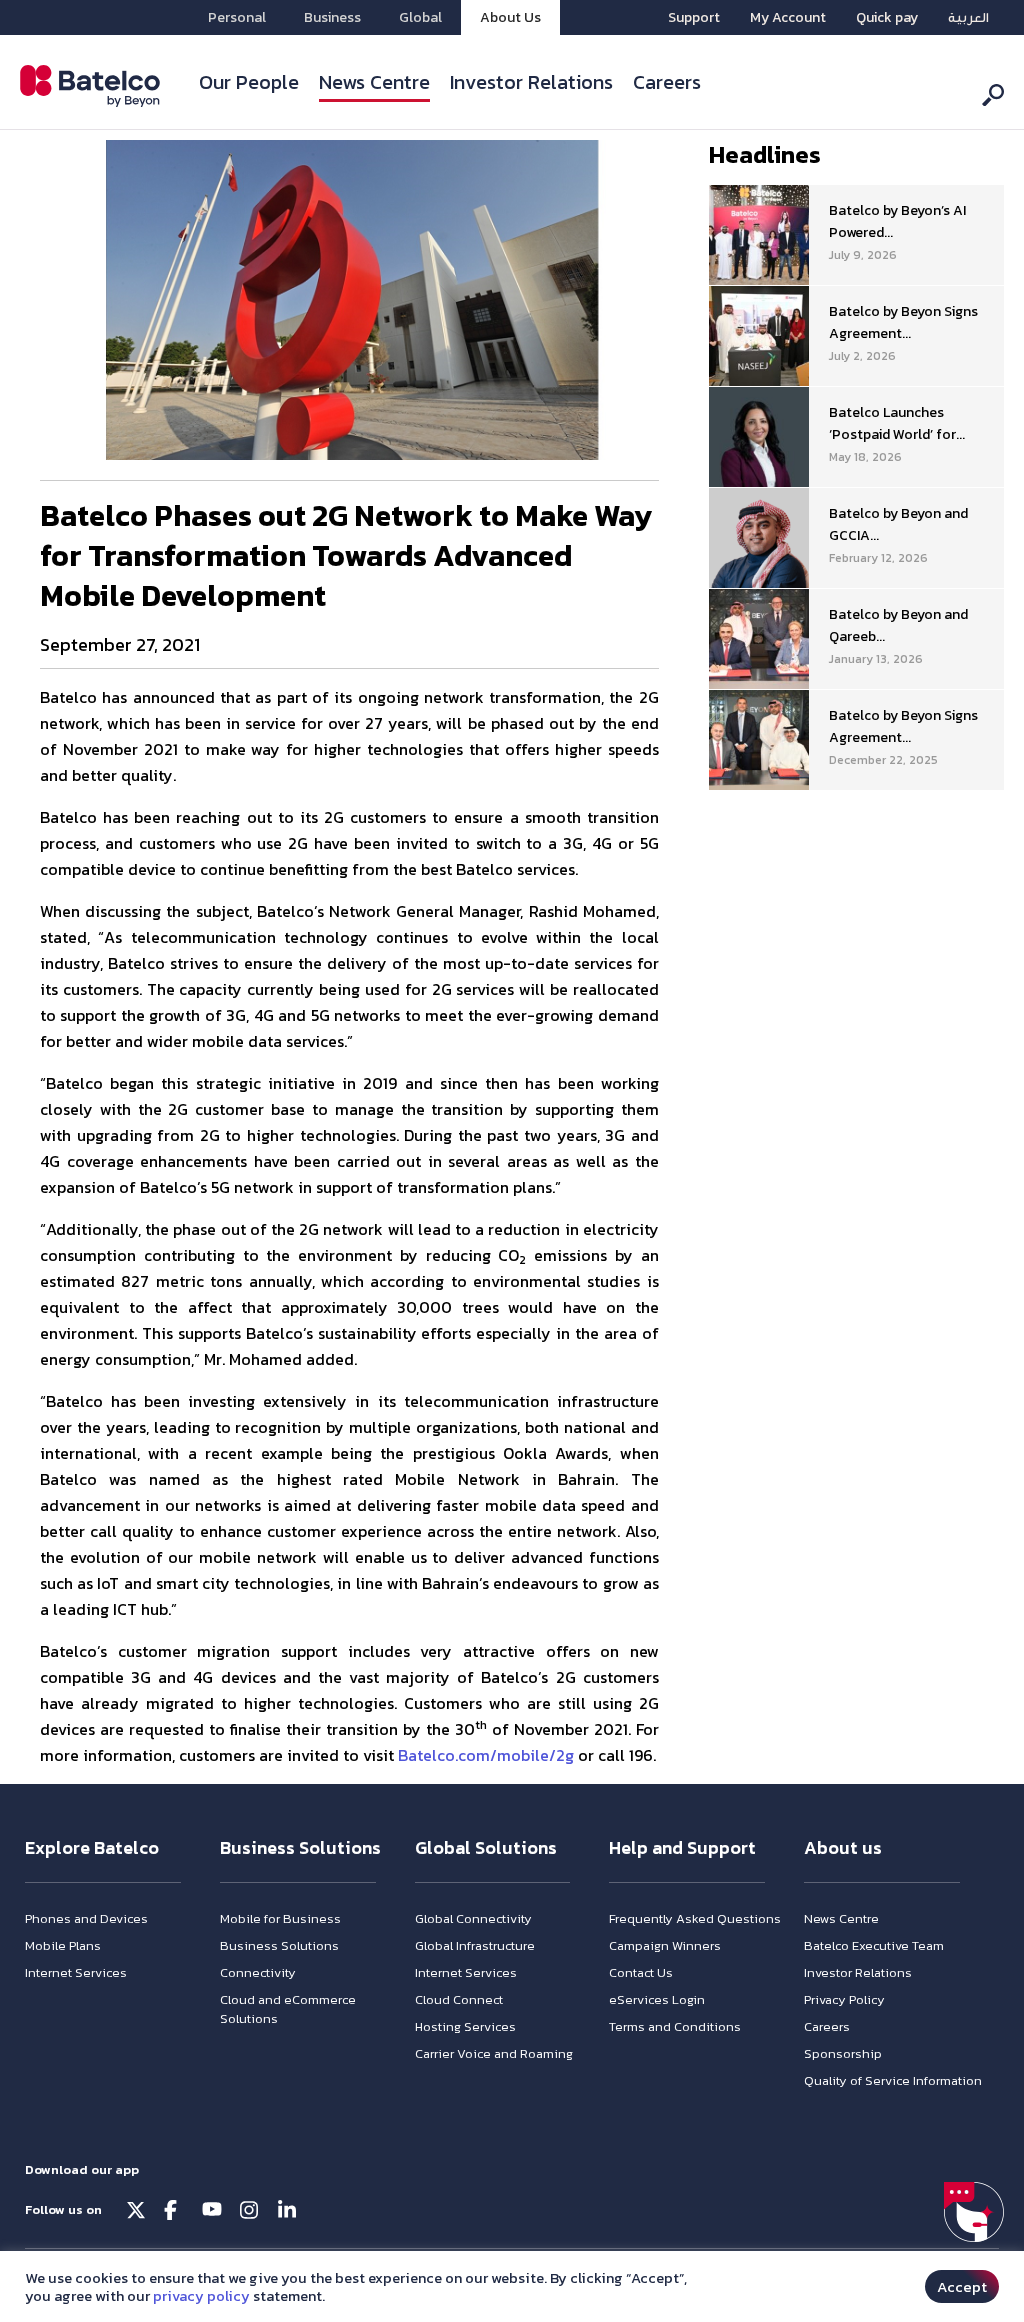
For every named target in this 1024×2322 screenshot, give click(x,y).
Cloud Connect (459, 1999)
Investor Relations (531, 82)
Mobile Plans (63, 1945)
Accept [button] (962, 2286)
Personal (237, 17)
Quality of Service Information (893, 2080)
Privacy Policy (844, 1999)
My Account (788, 17)
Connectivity (258, 1972)
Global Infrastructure (475, 1945)
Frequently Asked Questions (695, 1918)
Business (332, 17)
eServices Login (657, 1999)
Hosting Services (465, 2026)
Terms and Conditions (675, 2026)
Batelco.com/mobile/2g (486, 1755)
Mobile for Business (280, 1918)
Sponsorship (843, 2053)
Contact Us (641, 1972)
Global (420, 17)
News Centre (374, 82)
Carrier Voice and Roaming (494, 2053)
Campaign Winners (665, 1945)
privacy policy (201, 2296)
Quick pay (887, 17)
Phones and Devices (86, 1918)
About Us (510, 17)
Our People (249, 82)
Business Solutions (279, 1945)
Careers (667, 82)
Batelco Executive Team (874, 1945)
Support (694, 17)
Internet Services (76, 1972)
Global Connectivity (473, 1918)
